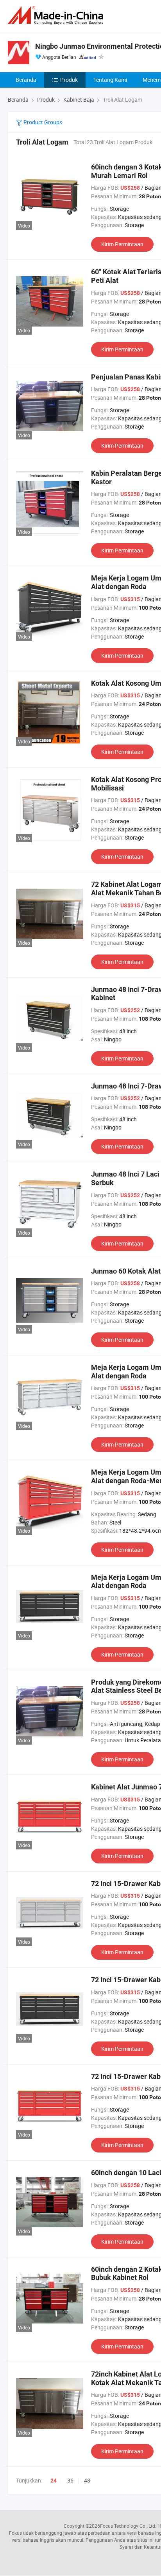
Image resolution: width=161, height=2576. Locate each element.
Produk (69, 80)
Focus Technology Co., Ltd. (128, 2526)
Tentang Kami (110, 80)
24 (54, 2481)
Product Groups (42, 122)
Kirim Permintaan (122, 244)
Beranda (26, 80)
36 (70, 2480)
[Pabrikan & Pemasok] (57, 15)
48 (87, 2480)
